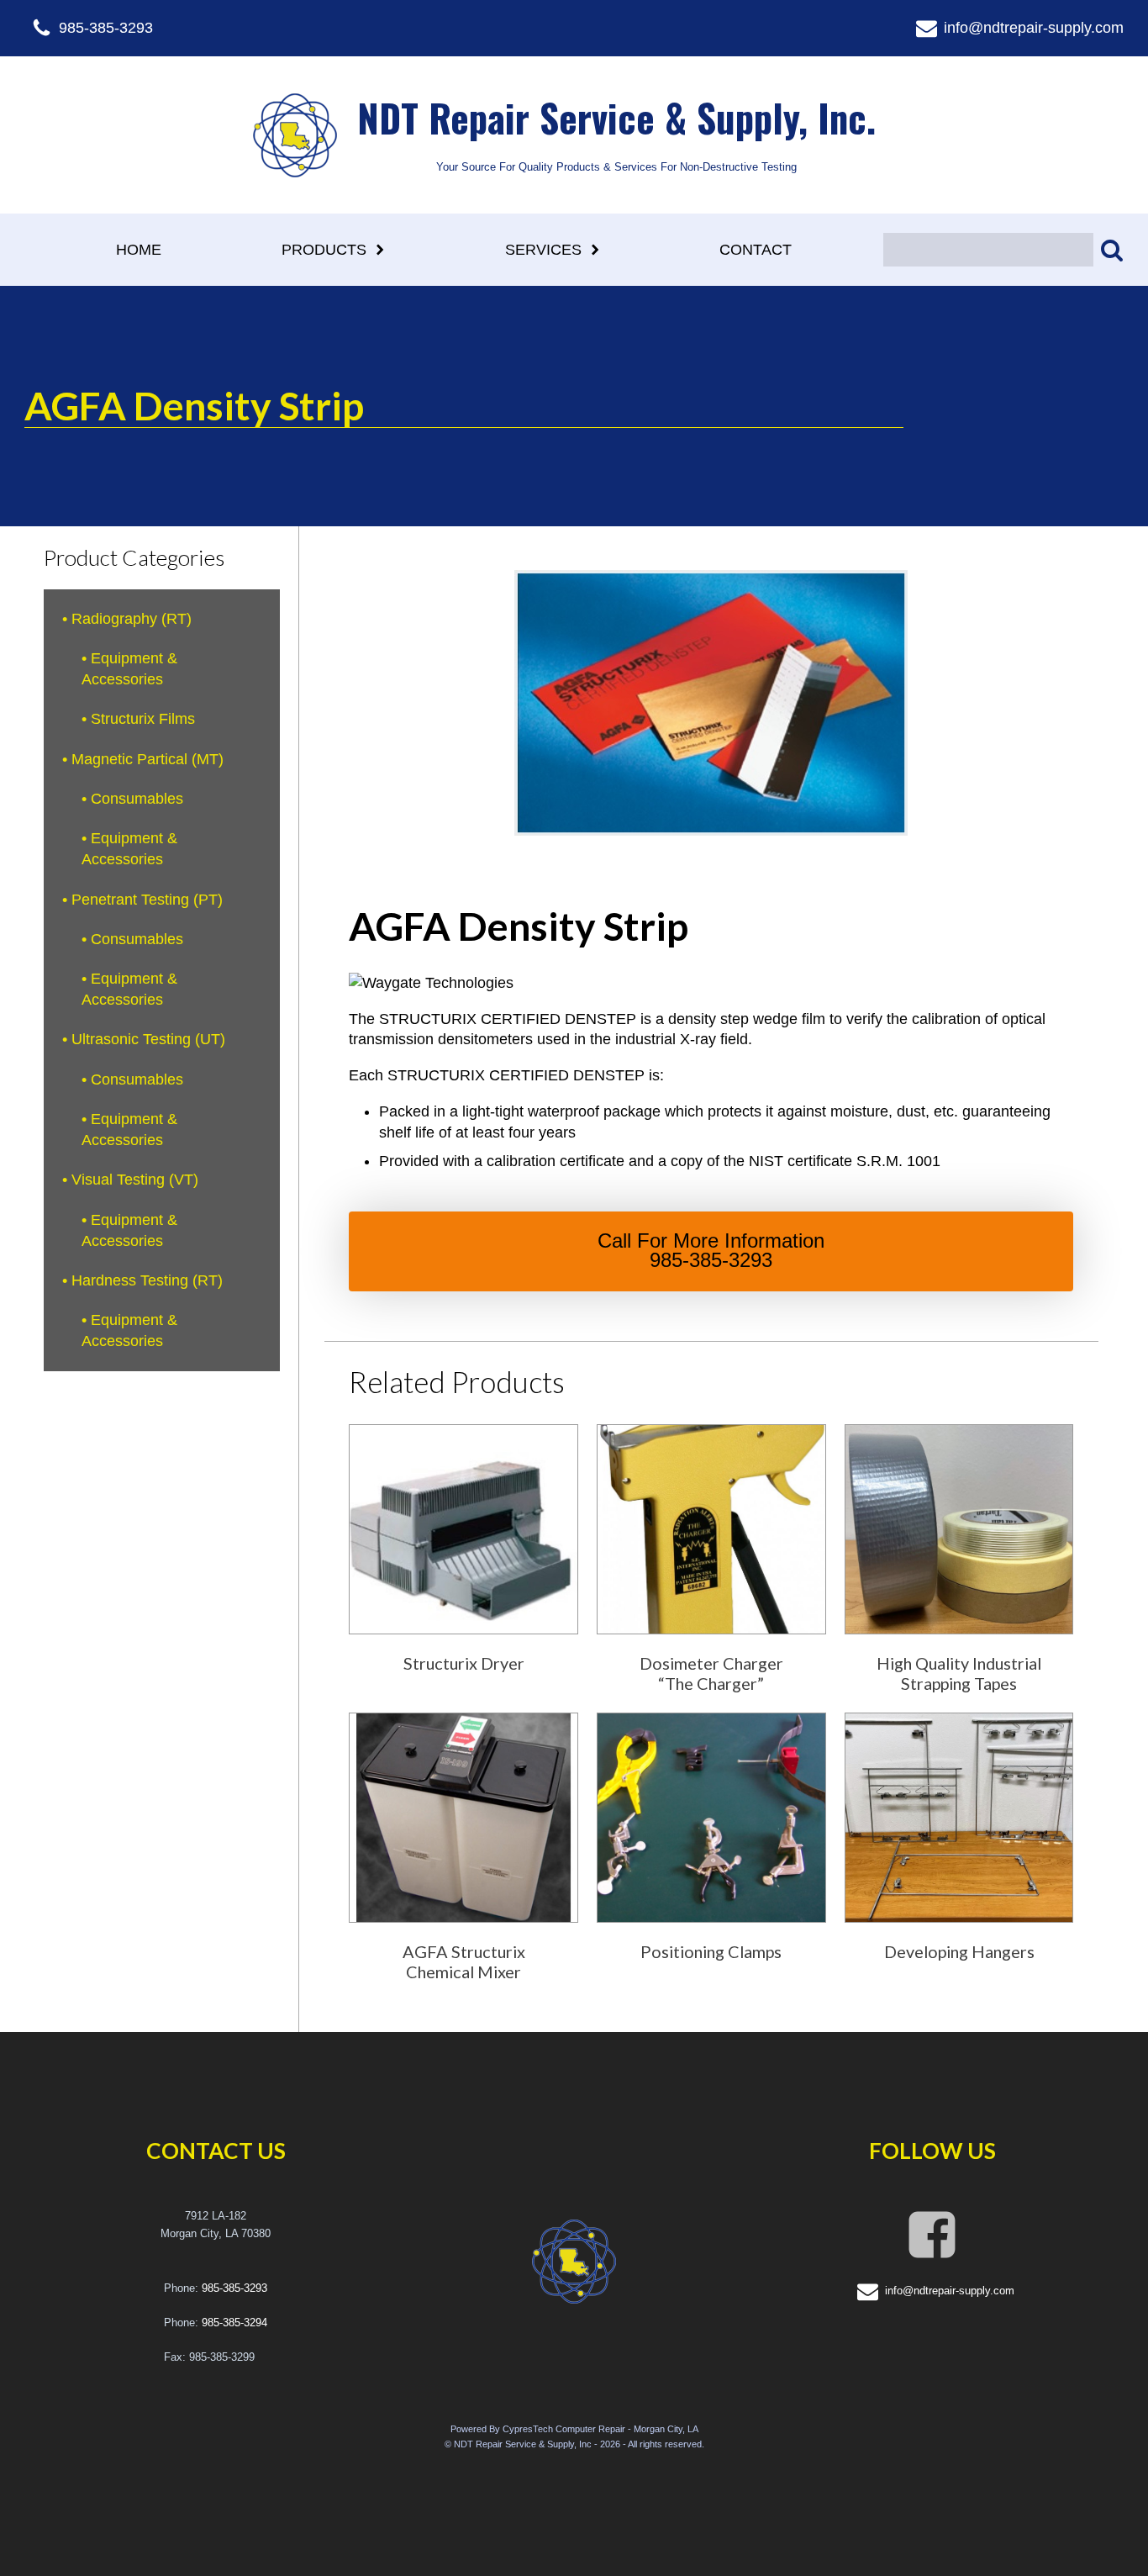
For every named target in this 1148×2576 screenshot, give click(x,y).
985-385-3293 (234, 2288)
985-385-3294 (234, 2323)
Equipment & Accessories (129, 669)
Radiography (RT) (132, 619)
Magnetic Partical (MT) (147, 759)
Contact (756, 250)
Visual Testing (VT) (135, 1180)
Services (543, 250)
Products (324, 250)
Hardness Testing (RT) (147, 1280)
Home (139, 250)
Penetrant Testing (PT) (147, 900)
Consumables (137, 799)
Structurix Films (143, 719)
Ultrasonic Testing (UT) (148, 1039)
